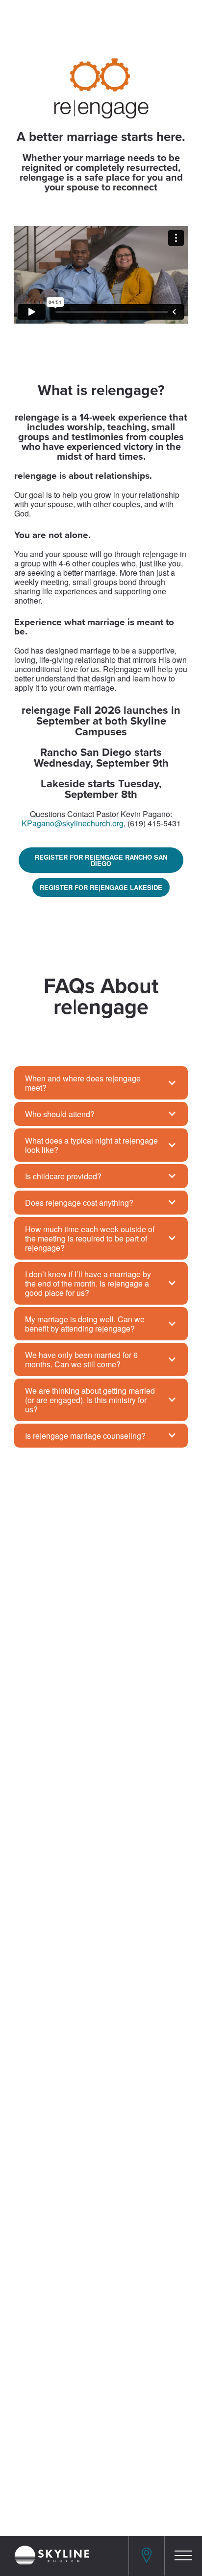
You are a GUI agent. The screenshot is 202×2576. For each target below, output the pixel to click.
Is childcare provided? (63, 1176)
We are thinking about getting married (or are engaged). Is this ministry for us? (90, 1400)
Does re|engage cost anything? (79, 1203)
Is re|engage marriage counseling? (85, 1436)
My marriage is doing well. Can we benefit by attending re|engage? (85, 1324)
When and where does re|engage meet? (83, 1083)
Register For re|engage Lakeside (101, 887)
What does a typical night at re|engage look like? (91, 1145)
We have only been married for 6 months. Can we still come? (81, 1359)
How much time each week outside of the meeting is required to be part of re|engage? (90, 1238)
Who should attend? (60, 1114)
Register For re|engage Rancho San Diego (101, 860)
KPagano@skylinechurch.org (73, 823)
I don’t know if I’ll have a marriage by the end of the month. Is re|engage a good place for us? (88, 1283)
